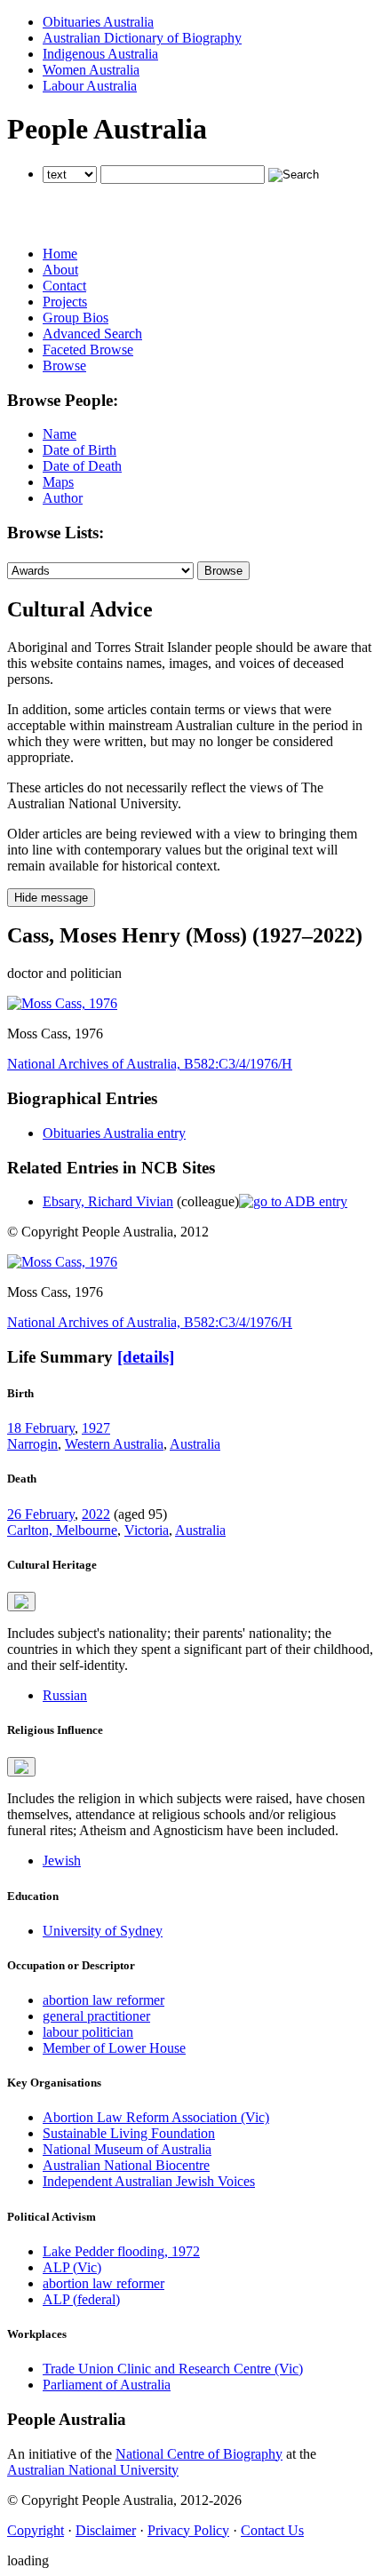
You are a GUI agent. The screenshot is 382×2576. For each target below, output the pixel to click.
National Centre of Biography (199, 2454)
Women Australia (91, 70)
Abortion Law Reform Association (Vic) (156, 2117)
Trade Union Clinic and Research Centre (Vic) (173, 2369)
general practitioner (96, 2016)
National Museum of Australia (127, 2149)
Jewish (62, 1860)
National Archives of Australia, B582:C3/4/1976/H (150, 1064)
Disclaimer (106, 2530)
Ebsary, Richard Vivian (108, 1201)
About (60, 270)
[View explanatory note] (21, 1602)
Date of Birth (80, 450)
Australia (195, 1444)
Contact (64, 286)
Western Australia (114, 1444)
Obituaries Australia (98, 22)
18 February (41, 1428)
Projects (65, 302)
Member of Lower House (114, 2048)
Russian (65, 1695)
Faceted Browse (88, 350)
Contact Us (272, 2530)
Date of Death (82, 466)
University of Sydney (103, 1931)
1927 (96, 1428)
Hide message (51, 898)
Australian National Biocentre (126, 2165)
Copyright (36, 2530)
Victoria (147, 1530)
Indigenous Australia (100, 54)
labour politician (88, 2032)
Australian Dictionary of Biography (142, 38)
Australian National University (93, 2470)
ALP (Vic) (72, 2267)
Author (63, 498)
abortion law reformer (103, 2000)
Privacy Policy (188, 2530)
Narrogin (32, 1444)
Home (60, 254)
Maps (58, 482)
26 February (41, 1514)
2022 (96, 1514)
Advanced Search (92, 334)
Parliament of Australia (107, 2385)
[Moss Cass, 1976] (62, 1003)
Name (60, 434)
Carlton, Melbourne (62, 1530)
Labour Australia (90, 86)
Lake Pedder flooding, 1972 (121, 2251)
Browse (64, 366)
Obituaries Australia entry (114, 1133)
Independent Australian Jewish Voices (149, 2181)
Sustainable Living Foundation (129, 2133)
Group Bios (76, 318)
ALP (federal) (81, 2299)
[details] (146, 1357)
